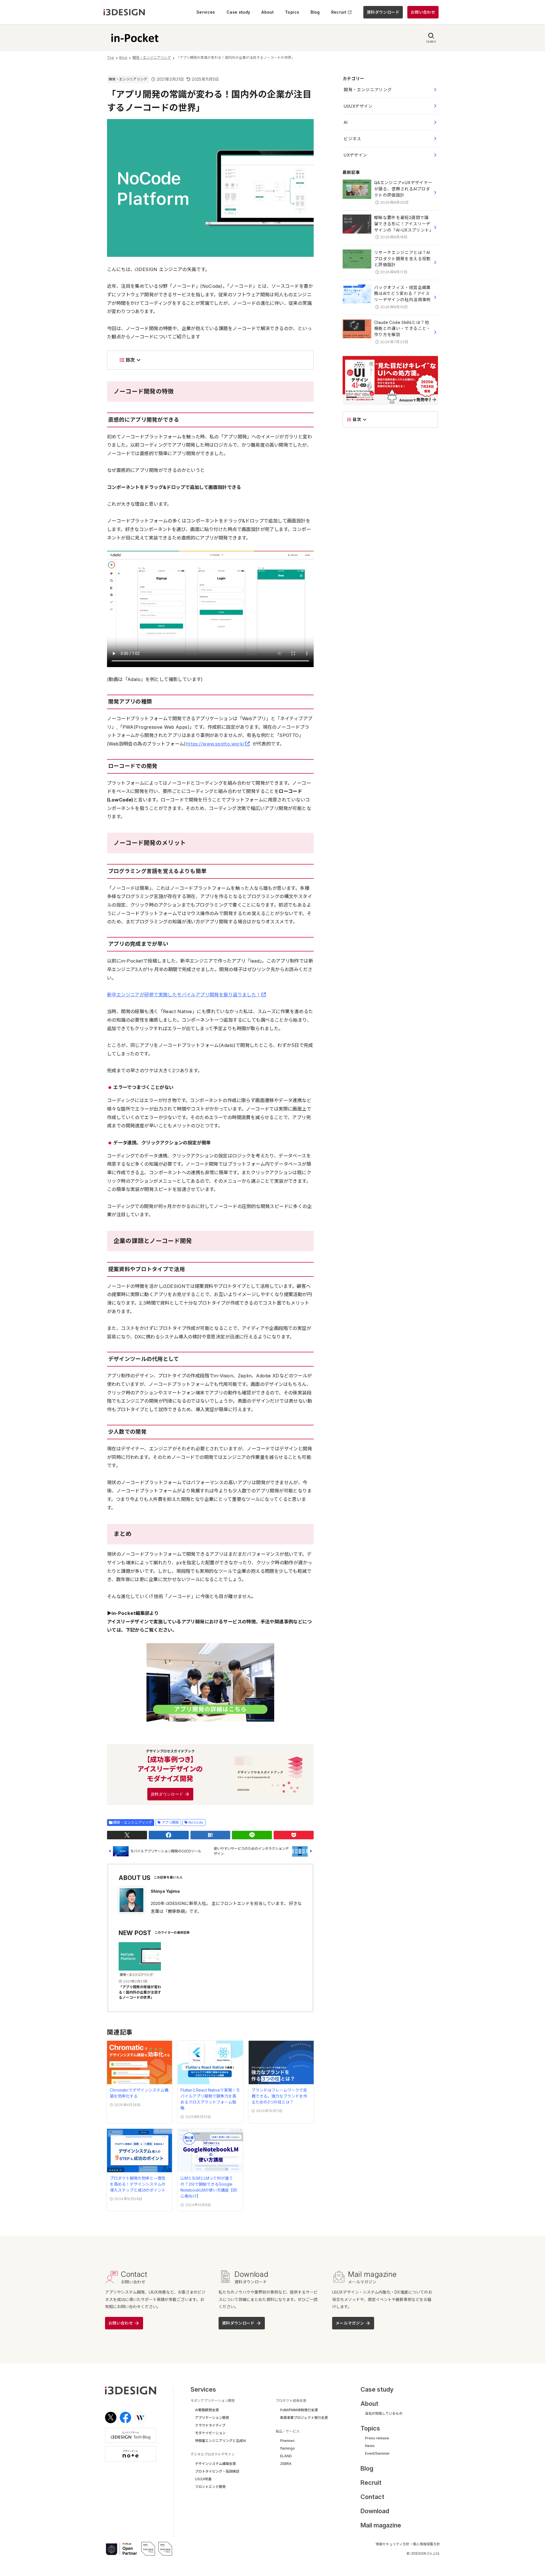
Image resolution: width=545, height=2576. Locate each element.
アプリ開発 (170, 1822)
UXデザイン (355, 155)
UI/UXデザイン (358, 106)
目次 (130, 360)
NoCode (196, 1822)
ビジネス (352, 139)
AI (346, 122)
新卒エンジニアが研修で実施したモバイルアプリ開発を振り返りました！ (184, 995)
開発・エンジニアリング (128, 79)
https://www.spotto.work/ (215, 744)
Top (111, 58)
